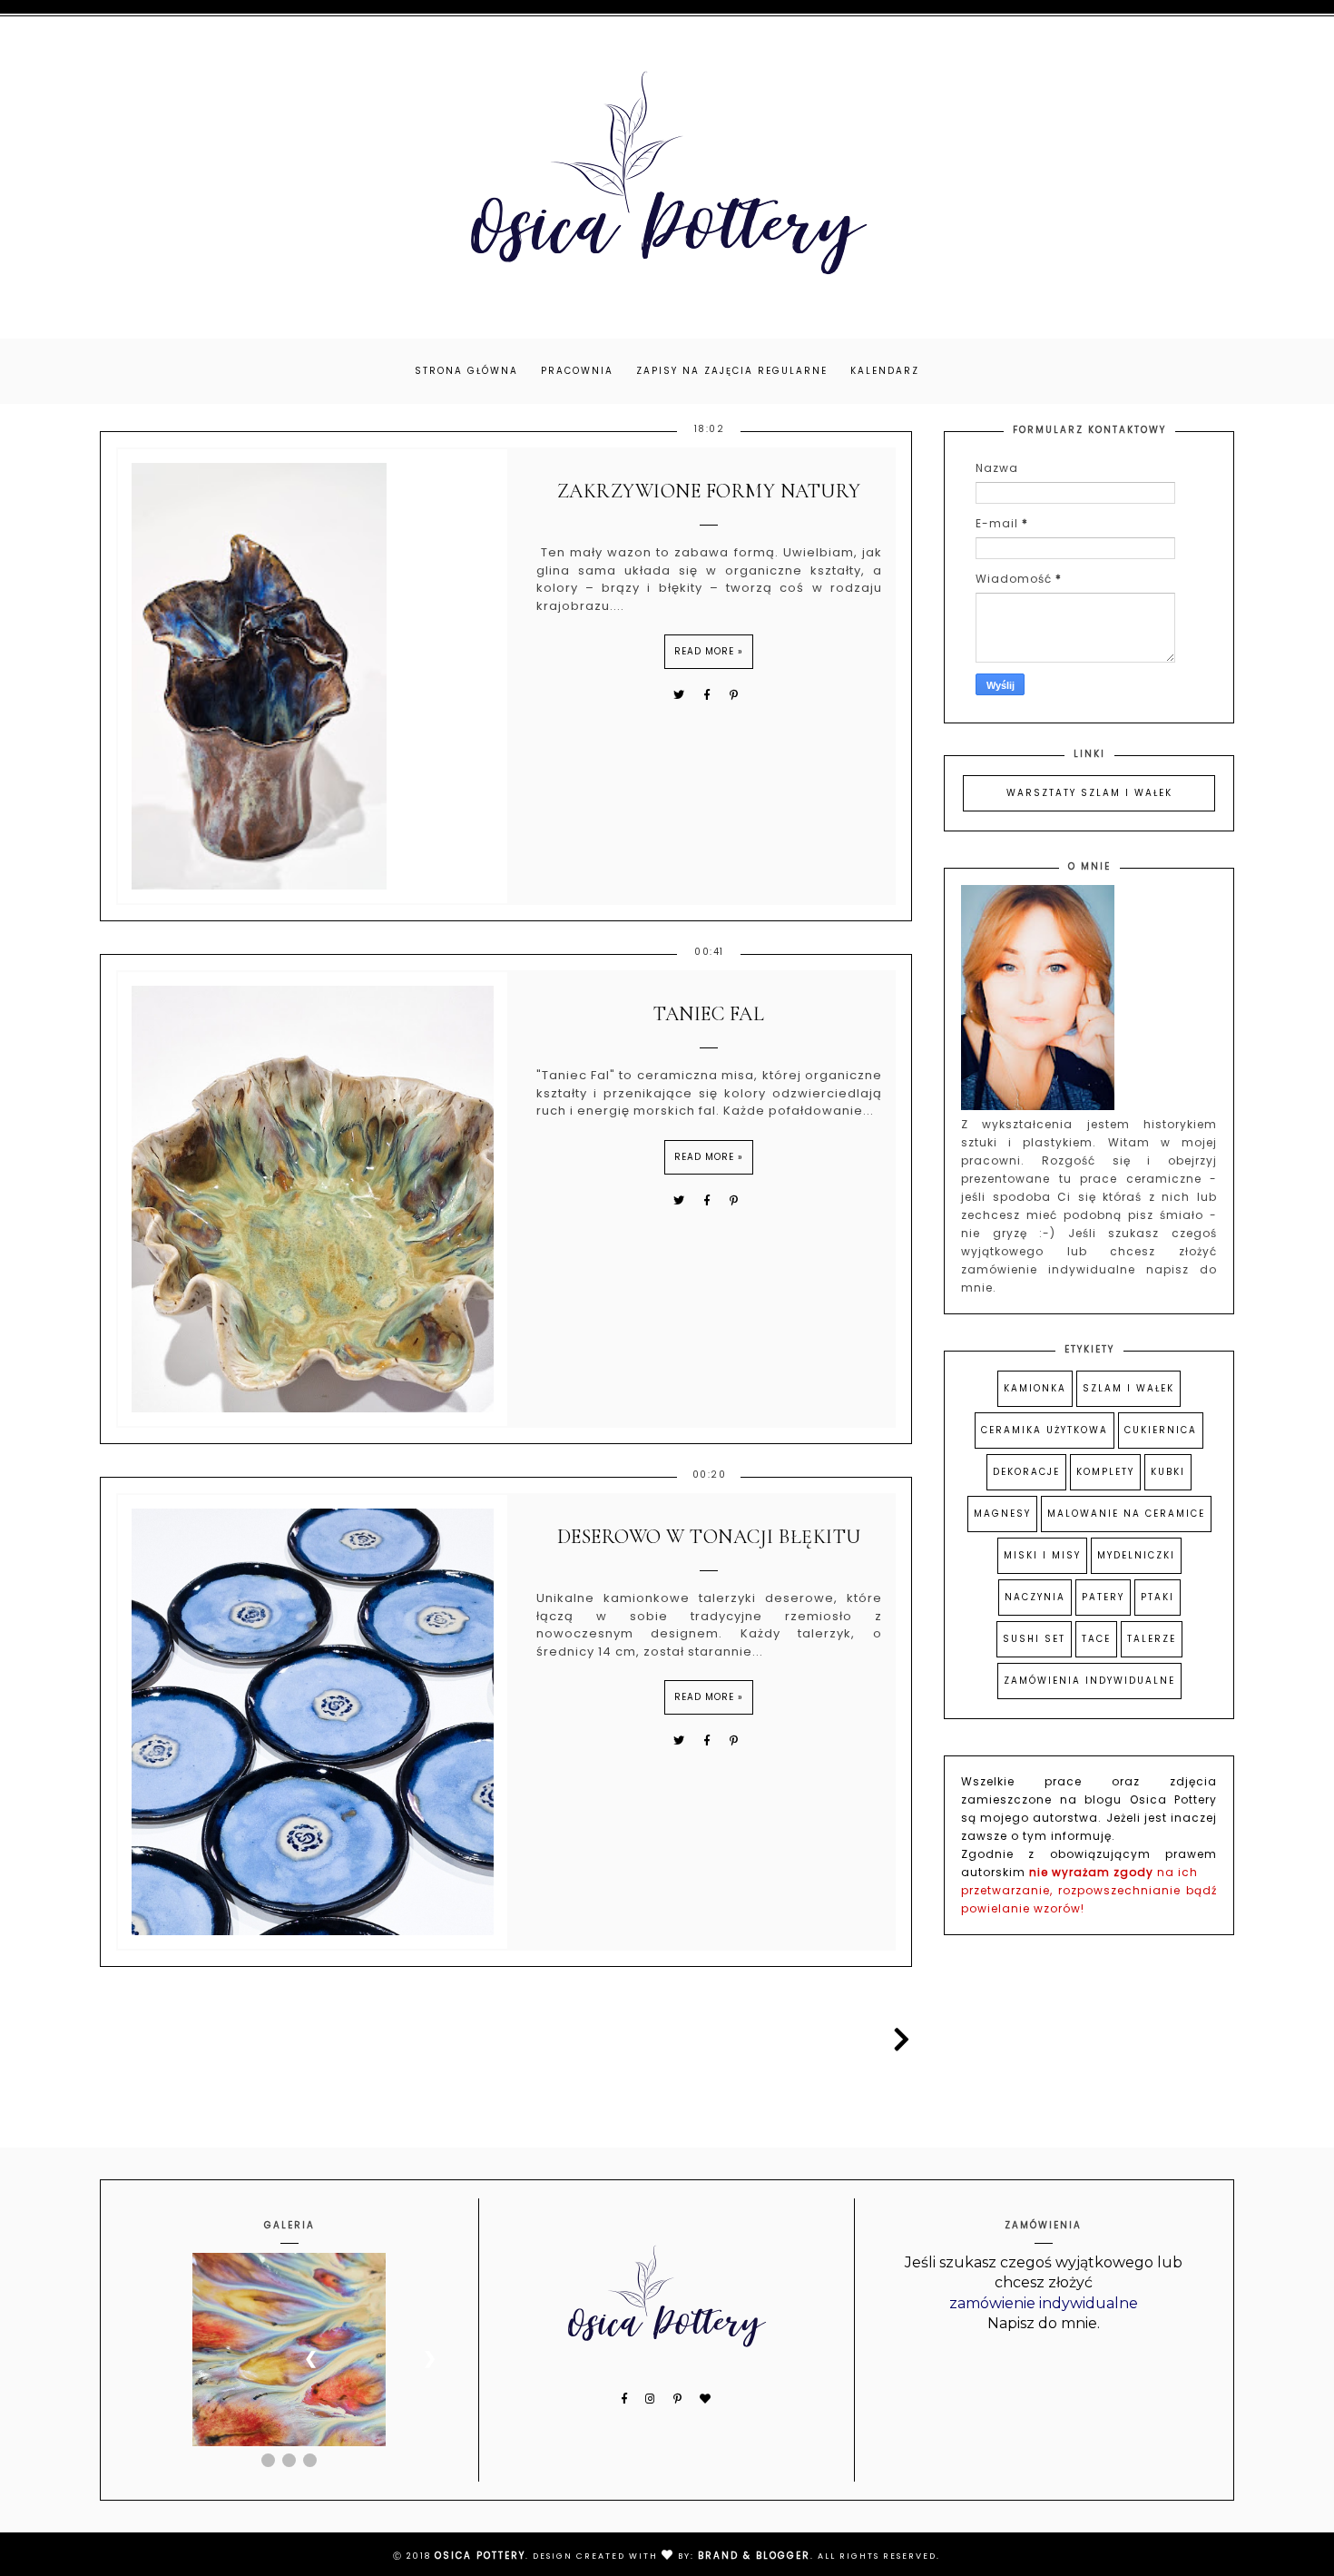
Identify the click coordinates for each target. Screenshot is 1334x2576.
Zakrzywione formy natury (709, 491)
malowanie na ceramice (1126, 1514)
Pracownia (577, 371)
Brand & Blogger (754, 2556)
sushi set (1034, 1639)
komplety (1105, 1472)
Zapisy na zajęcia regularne (732, 371)
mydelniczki (1136, 1555)
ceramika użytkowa (1045, 1430)
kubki (1168, 1472)
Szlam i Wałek (1128, 1388)
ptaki (1157, 1597)
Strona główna (466, 371)
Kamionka (1035, 1388)
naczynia (1035, 1597)
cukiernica (1161, 1430)
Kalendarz (885, 371)
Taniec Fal (709, 1014)
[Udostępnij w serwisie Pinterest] (735, 695)
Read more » (709, 651)
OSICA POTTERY (480, 2556)
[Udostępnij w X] (680, 695)
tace (1096, 1639)
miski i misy (1042, 1555)
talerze (1152, 1639)
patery (1103, 1597)
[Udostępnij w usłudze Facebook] (710, 695)
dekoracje (1026, 1472)
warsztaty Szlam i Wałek (1089, 793)
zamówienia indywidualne (1089, 1681)
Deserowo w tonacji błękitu (709, 1537)
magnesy (1002, 1514)
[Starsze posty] (898, 2040)
